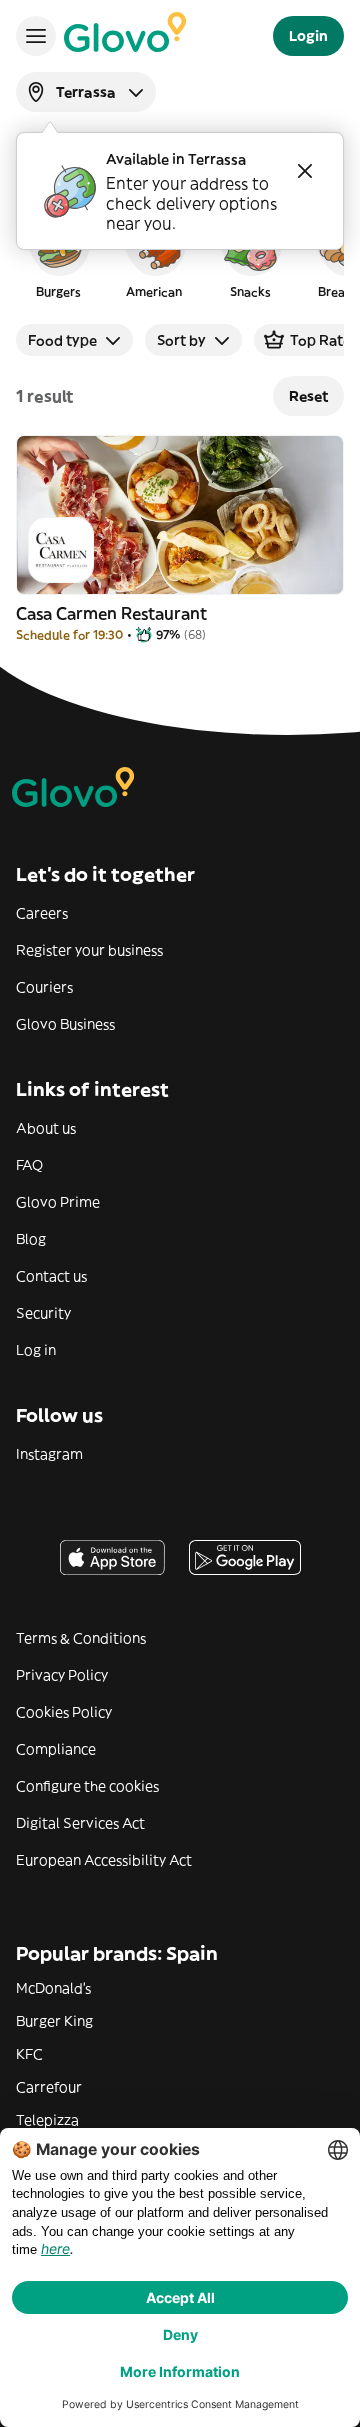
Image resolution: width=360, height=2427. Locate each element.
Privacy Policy (62, 1675)
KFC (29, 2054)
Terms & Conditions (81, 1638)
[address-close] (305, 171)
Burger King (54, 2021)
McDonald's (53, 1988)
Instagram (49, 1454)
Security (43, 1313)
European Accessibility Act (104, 1860)
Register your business (89, 950)
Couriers (44, 987)
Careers (42, 913)
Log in (36, 1350)
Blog (31, 1239)
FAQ (29, 1165)
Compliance (56, 1749)
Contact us (51, 1276)
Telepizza (47, 2120)
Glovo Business (65, 1024)
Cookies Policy (64, 1712)
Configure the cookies (87, 1786)
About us (46, 1128)
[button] (58, 254)
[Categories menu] (36, 36)
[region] (180, 254)
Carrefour (49, 2087)
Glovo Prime (58, 1202)
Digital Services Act (80, 1823)
